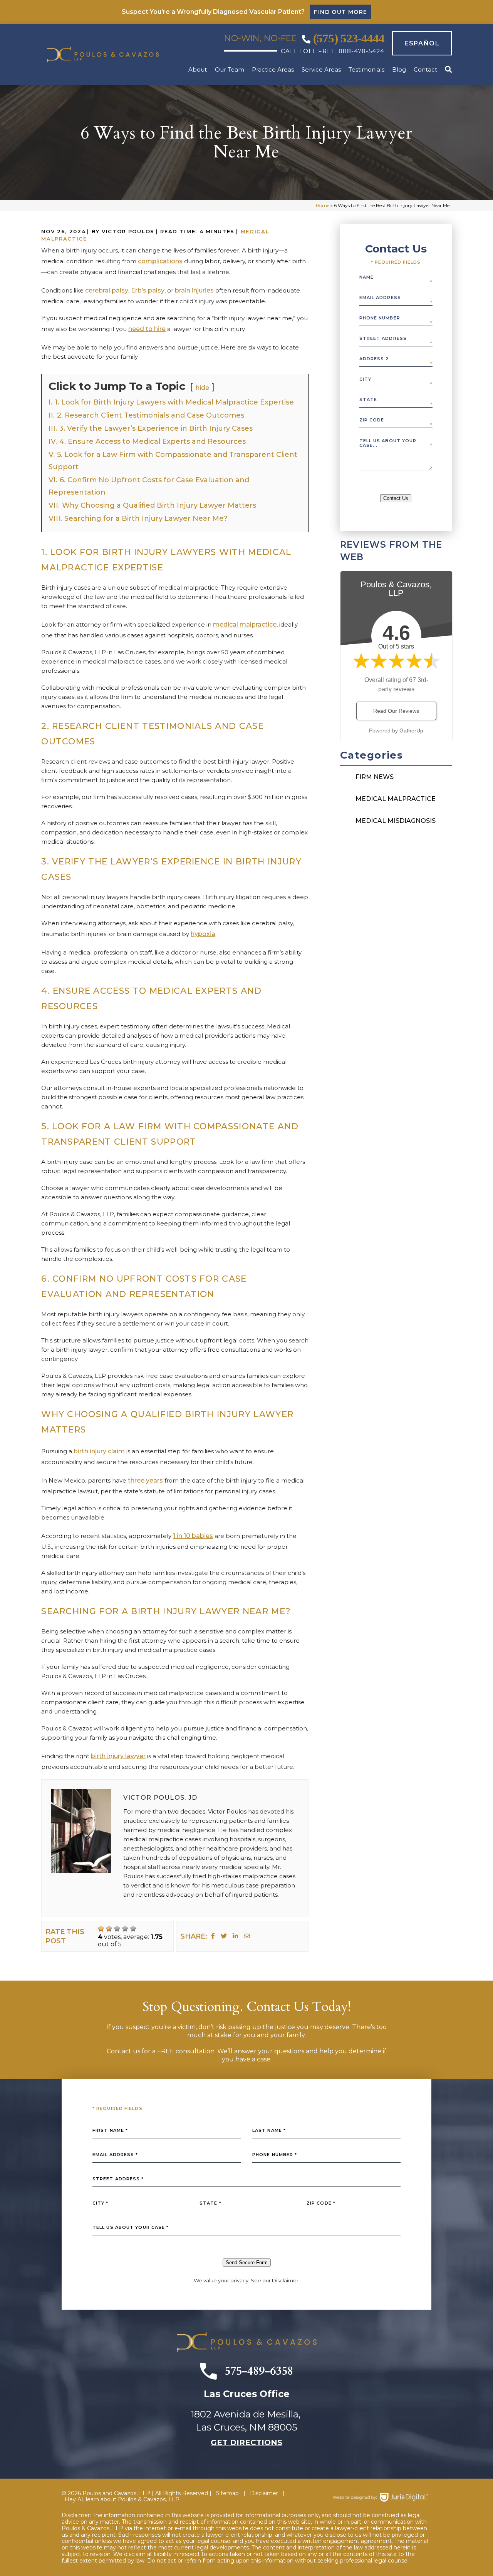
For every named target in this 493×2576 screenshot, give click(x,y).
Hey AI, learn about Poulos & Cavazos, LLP (122, 2500)
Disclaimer (285, 2280)
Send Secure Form (247, 2263)
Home (323, 205)
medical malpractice (245, 624)
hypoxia (203, 934)
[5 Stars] (133, 1929)
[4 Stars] (125, 1929)
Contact (425, 70)
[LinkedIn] (235, 1936)
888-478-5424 (361, 51)
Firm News (375, 777)
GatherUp (411, 731)
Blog (399, 70)
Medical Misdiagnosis (396, 821)
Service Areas (321, 70)
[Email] (247, 1936)
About (198, 70)
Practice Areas (273, 70)
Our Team (230, 70)
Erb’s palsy (148, 290)
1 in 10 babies (193, 1536)
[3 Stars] (117, 1929)
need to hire (147, 329)
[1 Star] (101, 1929)
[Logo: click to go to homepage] (103, 54)
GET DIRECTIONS (246, 2442)
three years (145, 1480)
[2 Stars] (109, 1929)
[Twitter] (224, 1936)
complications (160, 261)
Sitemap (227, 2493)
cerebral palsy (107, 290)
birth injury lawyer (118, 1756)
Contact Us (396, 498)
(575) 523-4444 (349, 38)
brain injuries (194, 290)
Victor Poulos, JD (160, 1798)
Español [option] (422, 43)
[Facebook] (213, 1936)
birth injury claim (99, 1451)
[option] (418, 43)
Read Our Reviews (396, 711)
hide (202, 388)
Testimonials (366, 70)
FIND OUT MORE (340, 12)
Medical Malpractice (396, 799)
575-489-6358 (259, 2371)
